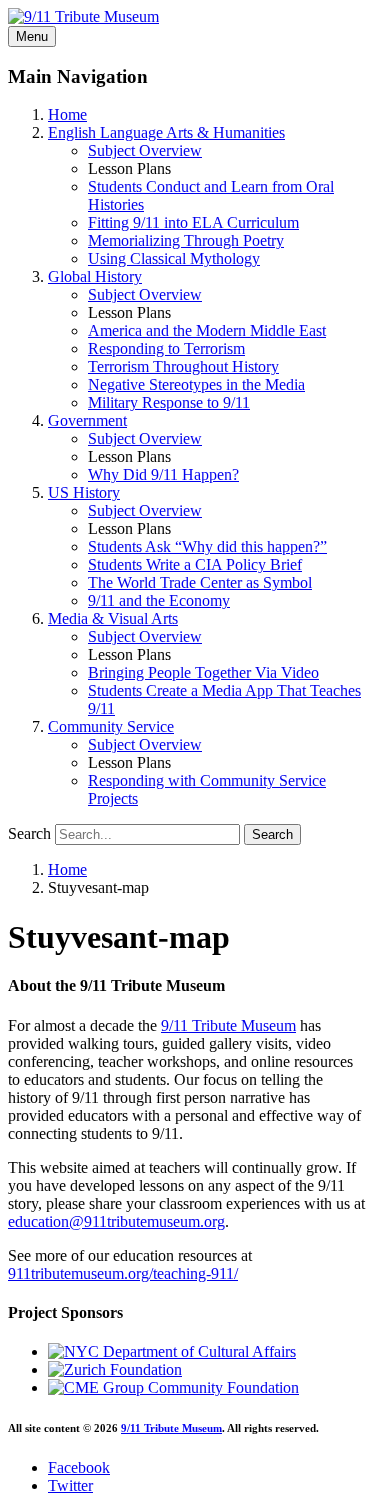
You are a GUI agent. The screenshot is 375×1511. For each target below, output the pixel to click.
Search (29, 833)
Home (67, 114)
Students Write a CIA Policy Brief (195, 564)
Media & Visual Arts (113, 618)
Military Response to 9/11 (169, 402)
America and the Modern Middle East (207, 330)
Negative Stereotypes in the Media (196, 384)
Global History (95, 276)
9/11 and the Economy (159, 600)
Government (87, 420)
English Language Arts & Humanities (166, 132)
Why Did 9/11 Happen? (163, 474)
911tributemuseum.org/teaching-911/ (123, 1273)
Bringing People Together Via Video (203, 672)
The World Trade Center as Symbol (200, 582)
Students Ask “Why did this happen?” (207, 546)
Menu (32, 36)
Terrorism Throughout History (183, 366)
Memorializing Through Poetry (186, 240)
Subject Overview (145, 150)
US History (84, 492)
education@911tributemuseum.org (116, 1221)
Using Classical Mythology (174, 258)
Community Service (111, 726)
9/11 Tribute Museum (228, 1025)
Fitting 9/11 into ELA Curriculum (193, 222)
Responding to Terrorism (166, 348)
